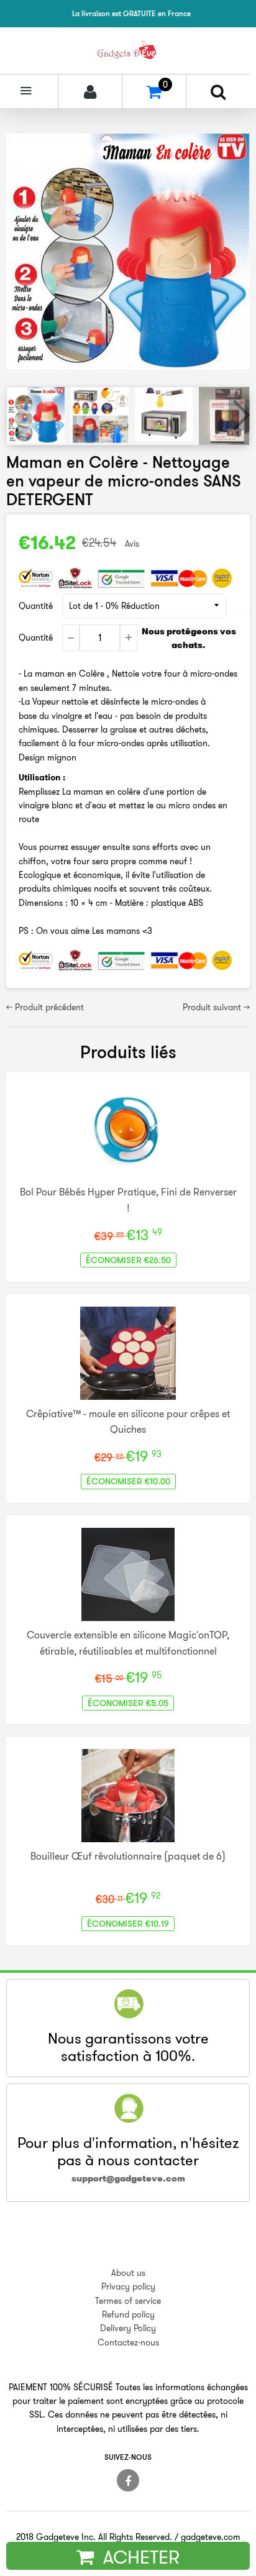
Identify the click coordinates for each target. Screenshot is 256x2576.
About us (128, 2273)
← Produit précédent (45, 1007)
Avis (132, 544)
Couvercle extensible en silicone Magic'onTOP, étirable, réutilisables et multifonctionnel (128, 1643)
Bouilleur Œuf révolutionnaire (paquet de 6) (128, 1856)
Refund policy (128, 2314)
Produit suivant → (216, 1007)
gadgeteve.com (211, 2537)
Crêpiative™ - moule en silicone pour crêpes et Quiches (128, 1422)
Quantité (36, 606)
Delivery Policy (128, 2328)
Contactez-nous (128, 2342)
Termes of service (128, 2301)
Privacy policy (128, 2286)
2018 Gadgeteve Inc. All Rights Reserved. (94, 2537)
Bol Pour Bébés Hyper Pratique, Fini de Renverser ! (128, 1200)
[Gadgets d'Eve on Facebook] (128, 2480)
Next (239, 415)
